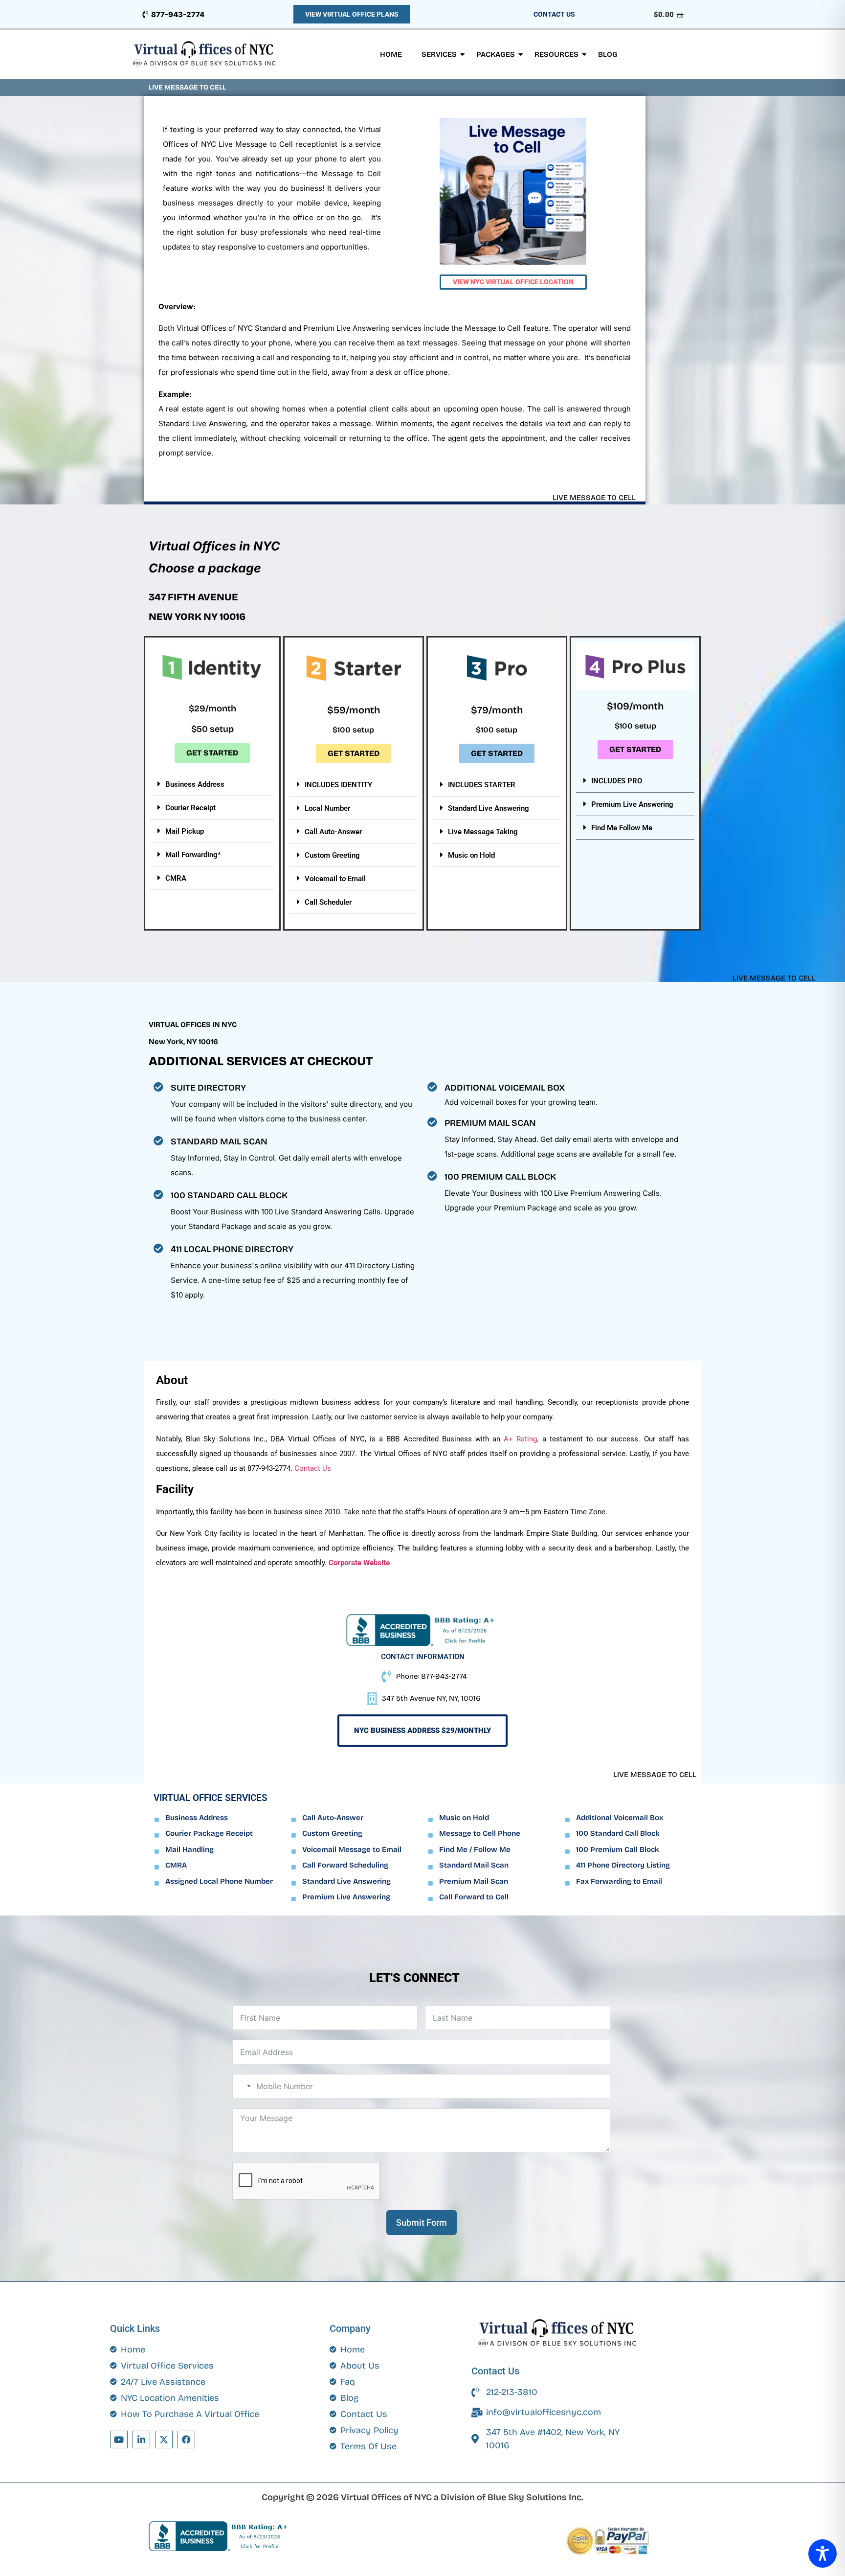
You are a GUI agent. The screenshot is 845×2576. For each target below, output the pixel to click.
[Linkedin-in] (141, 2439)
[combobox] (243, 2086)
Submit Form (422, 2223)
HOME (391, 54)
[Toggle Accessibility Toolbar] (823, 2553)
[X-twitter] (164, 2439)
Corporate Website (359, 1563)
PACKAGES (496, 54)
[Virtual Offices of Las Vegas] (205, 55)
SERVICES (439, 54)
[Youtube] (119, 2439)
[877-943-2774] (145, 14)
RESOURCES (556, 54)
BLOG (608, 54)
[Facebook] (186, 2439)
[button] (212, 784)
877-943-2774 (178, 14)
